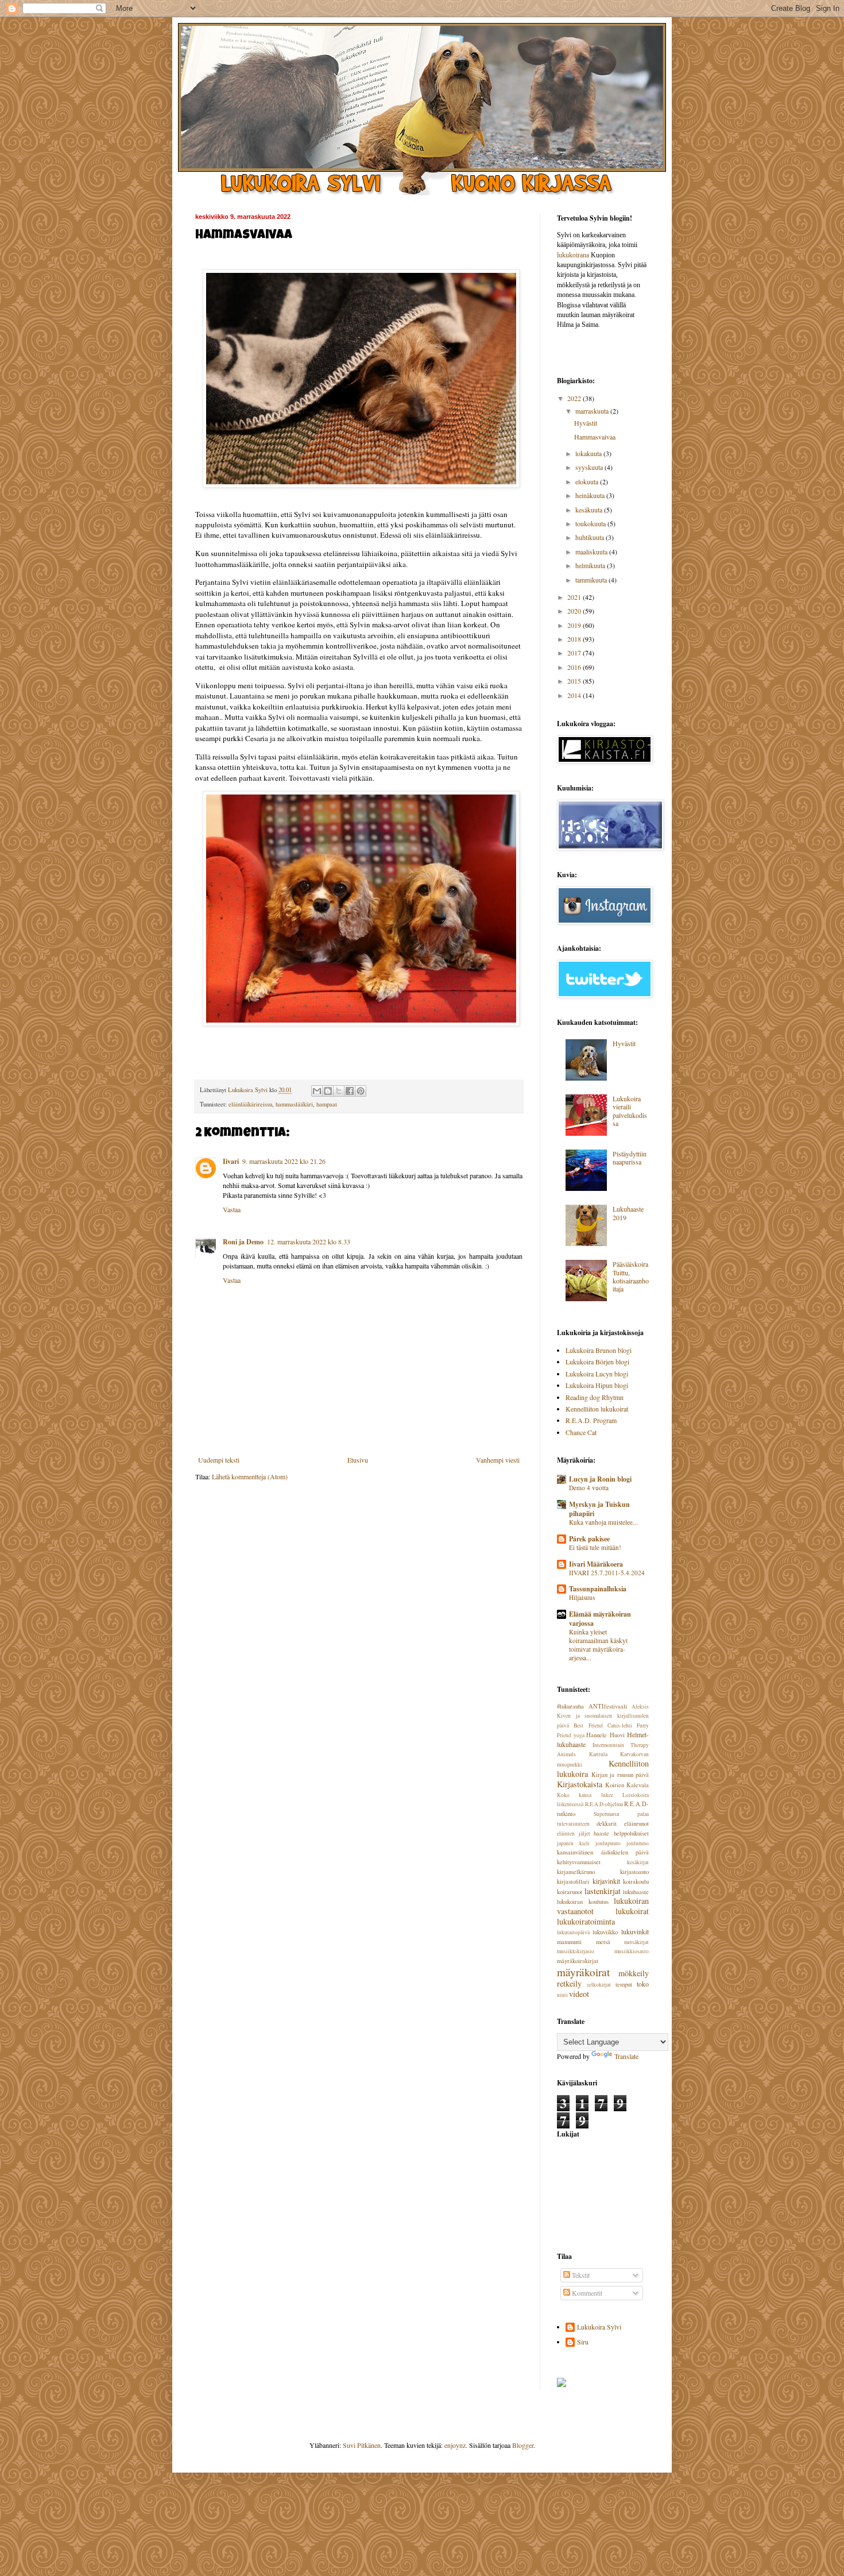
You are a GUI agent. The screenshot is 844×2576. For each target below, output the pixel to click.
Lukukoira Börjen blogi (597, 1362)
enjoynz (455, 2445)
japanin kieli (573, 1843)
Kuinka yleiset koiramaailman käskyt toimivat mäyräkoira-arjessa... (598, 1644)
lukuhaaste (636, 1892)
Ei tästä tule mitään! (595, 1547)
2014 (575, 695)
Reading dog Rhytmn (595, 1397)
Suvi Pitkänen (362, 2445)
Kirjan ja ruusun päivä (620, 1775)
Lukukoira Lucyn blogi (597, 1374)
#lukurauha (570, 1706)
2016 (575, 667)
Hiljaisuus (582, 1597)
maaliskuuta (592, 552)
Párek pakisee (589, 1539)
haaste (601, 1833)
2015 (575, 681)
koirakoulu (636, 1881)
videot (579, 1994)
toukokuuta (591, 523)
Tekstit (580, 2275)
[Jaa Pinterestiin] (361, 1091)
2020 (575, 611)
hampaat (327, 1104)
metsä (603, 1942)
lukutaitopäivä (573, 1932)
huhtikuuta (591, 537)
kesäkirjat (638, 1862)
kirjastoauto (634, 1872)
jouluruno (638, 1843)
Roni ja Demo (243, 1242)
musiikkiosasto (632, 1951)
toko (643, 1984)
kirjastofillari (573, 1881)
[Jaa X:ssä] (339, 1091)
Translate (626, 2056)
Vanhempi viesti (498, 1460)
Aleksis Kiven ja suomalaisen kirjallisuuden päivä (603, 1716)
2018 (575, 639)
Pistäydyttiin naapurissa (630, 1158)
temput (624, 1984)
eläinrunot (636, 1823)
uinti (562, 1995)
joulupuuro (608, 1843)
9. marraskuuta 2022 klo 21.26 (284, 1161)
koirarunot (570, 1892)
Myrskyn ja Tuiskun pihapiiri (599, 1509)
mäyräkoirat (583, 1972)
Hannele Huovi (605, 1735)
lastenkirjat (603, 1891)
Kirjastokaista (580, 1784)
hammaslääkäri (294, 1104)
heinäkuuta (591, 495)
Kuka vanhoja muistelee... (603, 1522)
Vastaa (232, 1209)
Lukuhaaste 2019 (628, 1213)
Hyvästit (586, 423)
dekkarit (607, 1823)
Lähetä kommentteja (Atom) (250, 1476)
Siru (583, 2342)
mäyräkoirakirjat (578, 1961)
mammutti (569, 1942)
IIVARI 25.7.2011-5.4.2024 (607, 1573)
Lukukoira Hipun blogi (597, 1385)
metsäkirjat (636, 1942)
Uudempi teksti (219, 1460)
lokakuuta (589, 453)
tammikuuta (592, 580)
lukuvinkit (635, 1931)
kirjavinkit (606, 1881)
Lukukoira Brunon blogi (599, 1350)
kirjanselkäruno (576, 1872)
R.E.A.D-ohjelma (604, 1804)
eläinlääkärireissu (250, 1104)
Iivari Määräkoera (596, 1564)
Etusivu (358, 1460)
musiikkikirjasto (576, 1951)
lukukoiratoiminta (586, 1921)
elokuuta (588, 481)
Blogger (523, 2445)
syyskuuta (590, 467)
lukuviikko (605, 1932)
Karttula (598, 1754)
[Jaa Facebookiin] (350, 1091)
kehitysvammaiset (579, 1862)
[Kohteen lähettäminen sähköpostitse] (317, 1091)
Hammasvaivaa (595, 437)
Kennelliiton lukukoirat (597, 1409)
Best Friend (588, 1725)
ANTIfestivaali (608, 1706)
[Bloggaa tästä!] (328, 1091)
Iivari (231, 1161)
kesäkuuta (590, 510)
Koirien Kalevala (627, 1785)
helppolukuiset (631, 1833)
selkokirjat (599, 1985)
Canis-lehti (620, 1725)
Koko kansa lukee (585, 1795)
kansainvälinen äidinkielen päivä (603, 1852)
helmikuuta (591, 565)
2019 (575, 625)
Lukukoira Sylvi (599, 2327)
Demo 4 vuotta (589, 1488)
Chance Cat (581, 1432)
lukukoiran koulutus (583, 1902)
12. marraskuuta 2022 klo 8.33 (309, 1241)
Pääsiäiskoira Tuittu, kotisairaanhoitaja (631, 1276)
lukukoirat (632, 1911)
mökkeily (634, 1973)
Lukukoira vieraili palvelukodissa (630, 1111)
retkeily (569, 1983)
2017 (575, 653)
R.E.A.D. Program (591, 1420)
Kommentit (586, 2293)
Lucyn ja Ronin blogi (600, 1479)
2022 (575, 398)
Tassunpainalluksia (598, 1589)
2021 (575, 597)
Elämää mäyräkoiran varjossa (600, 1619)
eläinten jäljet (574, 1833)
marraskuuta (593, 411)
